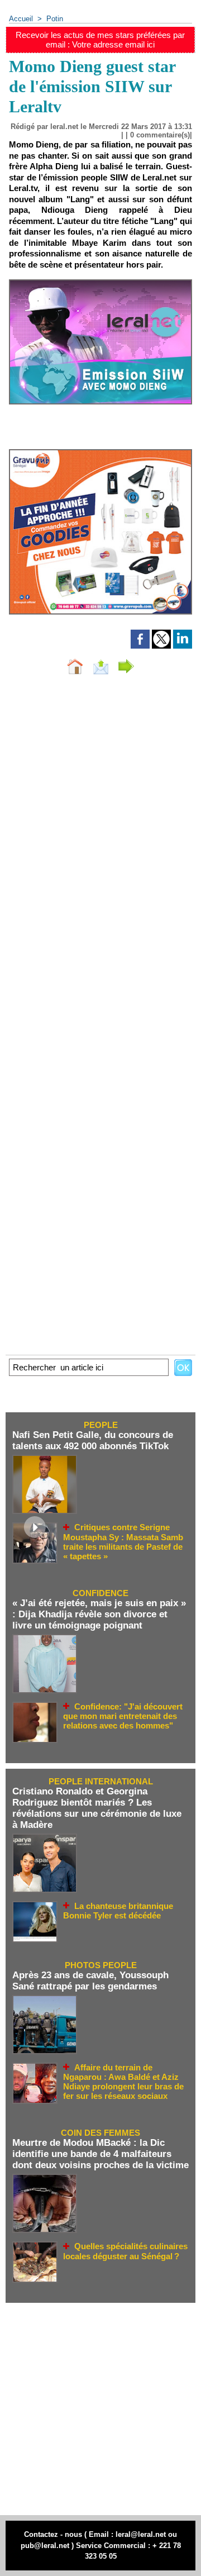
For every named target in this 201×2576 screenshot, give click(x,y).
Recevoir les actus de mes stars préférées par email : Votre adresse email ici (100, 40)
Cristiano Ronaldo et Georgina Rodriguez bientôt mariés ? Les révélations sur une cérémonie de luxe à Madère (97, 1808)
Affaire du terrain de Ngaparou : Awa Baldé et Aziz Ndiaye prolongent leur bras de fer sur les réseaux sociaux (123, 2082)
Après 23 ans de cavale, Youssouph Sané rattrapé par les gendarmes (90, 1981)
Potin (55, 19)
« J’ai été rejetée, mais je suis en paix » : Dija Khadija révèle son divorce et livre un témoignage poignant (99, 1614)
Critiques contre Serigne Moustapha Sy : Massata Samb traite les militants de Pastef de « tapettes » (123, 1542)
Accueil (21, 19)
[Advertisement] (95, 2409)
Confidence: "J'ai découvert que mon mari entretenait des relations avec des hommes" (123, 1716)
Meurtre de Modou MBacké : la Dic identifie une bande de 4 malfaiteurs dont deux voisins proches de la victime (100, 2154)
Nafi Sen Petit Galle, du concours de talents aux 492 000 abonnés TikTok (93, 1441)
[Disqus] (100, 832)
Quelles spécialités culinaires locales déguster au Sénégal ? (125, 2251)
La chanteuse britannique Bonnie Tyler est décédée (118, 1911)
